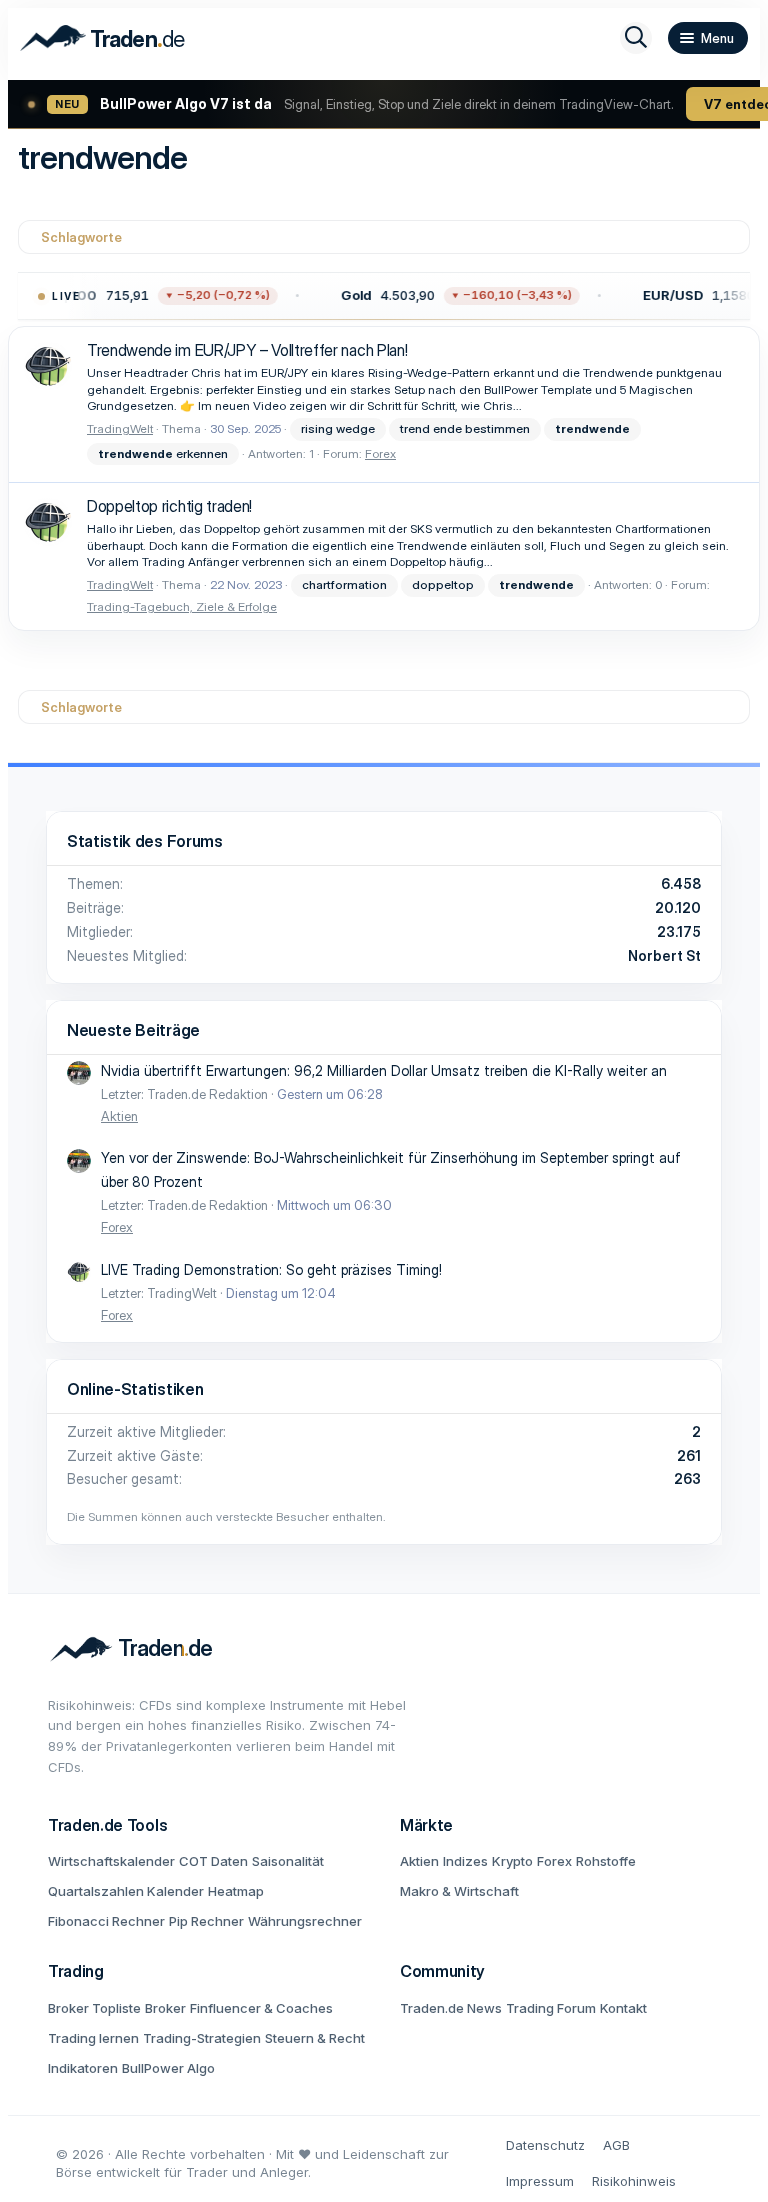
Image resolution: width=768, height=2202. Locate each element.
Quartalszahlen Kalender (126, 1891)
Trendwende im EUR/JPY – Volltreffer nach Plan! (247, 350)
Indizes (465, 1861)
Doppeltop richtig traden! (169, 506)
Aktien (119, 1116)
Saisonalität (288, 1861)
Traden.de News (451, 2008)
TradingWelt (120, 428)
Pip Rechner (206, 1921)
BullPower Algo (168, 2068)
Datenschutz (545, 2145)
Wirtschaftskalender (111, 1861)
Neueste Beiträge (133, 1030)
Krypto (512, 1861)
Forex (380, 453)
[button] (456, 296)
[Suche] (636, 38)
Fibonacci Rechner (106, 1921)
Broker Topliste (94, 2008)
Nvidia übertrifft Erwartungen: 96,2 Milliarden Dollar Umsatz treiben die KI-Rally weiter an (384, 1070)
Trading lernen (93, 2038)
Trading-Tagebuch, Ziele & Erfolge (182, 606)
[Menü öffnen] (708, 38)
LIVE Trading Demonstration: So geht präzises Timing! (271, 1269)
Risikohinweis (634, 2181)
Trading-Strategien (202, 2038)
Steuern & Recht (315, 2038)
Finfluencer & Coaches (261, 2008)
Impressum (540, 2181)
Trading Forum (551, 2008)
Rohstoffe (606, 1861)
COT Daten (213, 1861)
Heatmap (236, 1891)
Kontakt (623, 2008)
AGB (616, 2145)
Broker (165, 2008)
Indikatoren (83, 2068)
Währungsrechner (305, 1921)
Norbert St (664, 955)
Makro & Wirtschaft (459, 1891)
